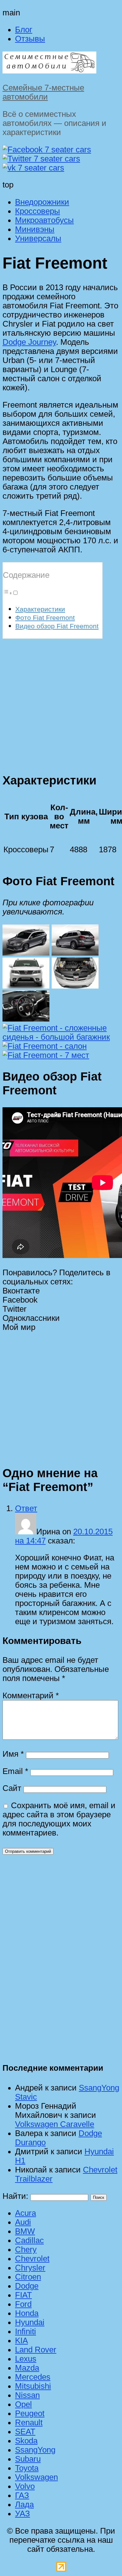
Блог (24, 30)
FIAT (23, 2295)
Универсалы (38, 238)
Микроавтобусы (44, 220)
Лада (24, 2504)
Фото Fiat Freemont (45, 618)
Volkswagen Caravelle (55, 2124)
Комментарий (31, 1695)
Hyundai (30, 2322)
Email (15, 1771)
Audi (23, 2222)
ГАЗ (22, 2495)
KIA (21, 2340)
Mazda (27, 2368)
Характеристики (40, 609)
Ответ (26, 1508)
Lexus (26, 2359)
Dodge (27, 2286)
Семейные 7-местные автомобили (43, 92)
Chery (26, 2249)
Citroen (28, 2277)
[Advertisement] (61, 702)
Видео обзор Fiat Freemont (57, 626)
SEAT (25, 2432)
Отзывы (30, 39)
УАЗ (23, 2514)
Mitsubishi (33, 2386)
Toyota (27, 2468)
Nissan (27, 2395)
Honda (27, 2313)
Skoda (26, 2441)
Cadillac (29, 2240)
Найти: (15, 2196)
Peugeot (30, 2413)
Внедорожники (42, 202)
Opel (23, 2404)
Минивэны (35, 229)
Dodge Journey (29, 342)
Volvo (25, 2486)
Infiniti (25, 2331)
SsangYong (35, 2450)
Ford (23, 2304)
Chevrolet (32, 2259)
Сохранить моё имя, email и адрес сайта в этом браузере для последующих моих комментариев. (59, 1819)
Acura (25, 2213)
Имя (13, 1754)
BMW (25, 2231)
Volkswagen (36, 2477)
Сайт (12, 1788)
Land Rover (36, 2350)
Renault (29, 2422)
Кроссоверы (38, 211)
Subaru (28, 2459)
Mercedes (33, 2377)
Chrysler (30, 2268)
